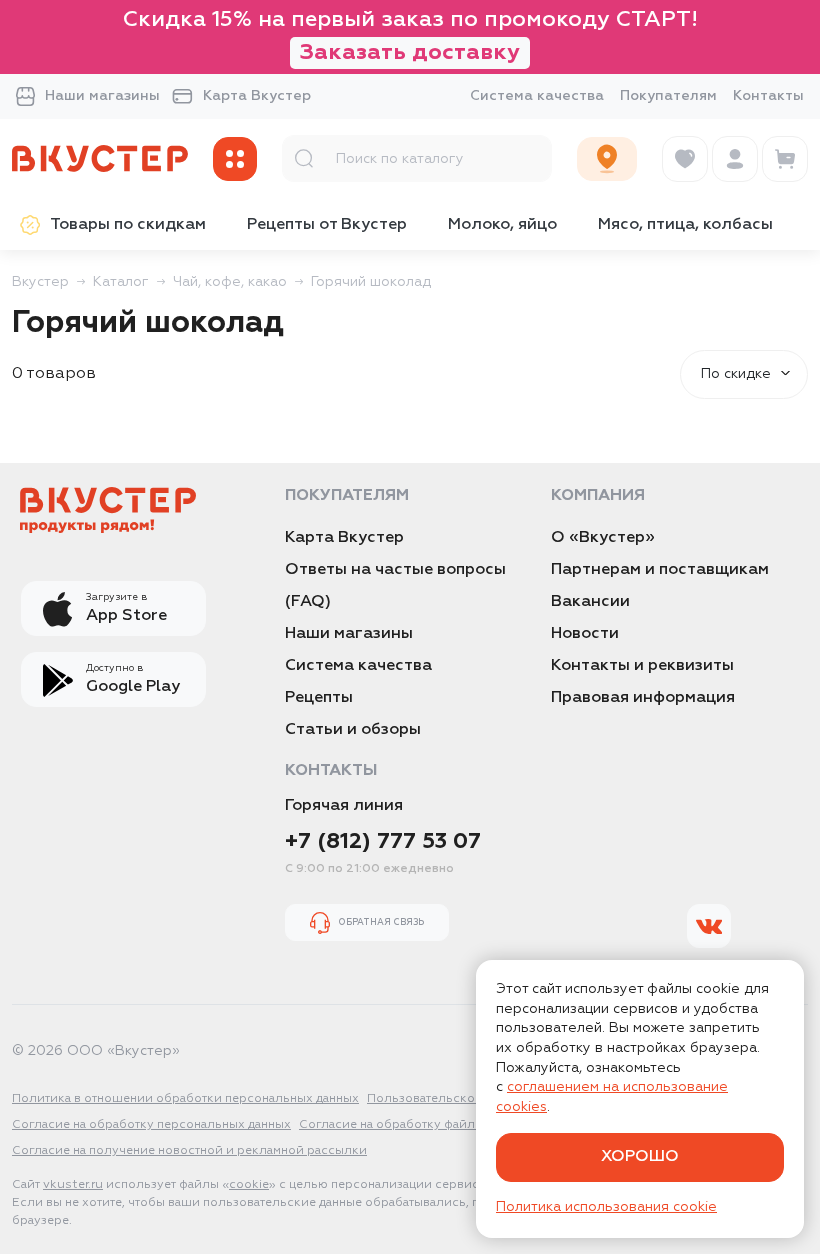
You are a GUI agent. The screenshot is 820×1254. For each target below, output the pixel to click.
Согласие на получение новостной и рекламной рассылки (189, 1151)
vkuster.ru (73, 1185)
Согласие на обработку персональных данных (151, 1125)
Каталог (121, 282)
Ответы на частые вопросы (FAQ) (395, 586)
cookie (249, 1185)
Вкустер (40, 282)
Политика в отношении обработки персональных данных (185, 1099)
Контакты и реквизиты (642, 666)
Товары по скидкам (128, 225)
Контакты (768, 96)
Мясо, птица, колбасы (685, 225)
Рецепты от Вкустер (327, 225)
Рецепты (319, 698)
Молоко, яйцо (502, 225)
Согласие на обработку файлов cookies (419, 1125)
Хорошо (640, 1157)
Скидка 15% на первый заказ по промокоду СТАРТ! (410, 36)
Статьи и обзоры (353, 730)
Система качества (537, 96)
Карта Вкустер (257, 96)
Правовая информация (643, 698)
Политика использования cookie (606, 1207)
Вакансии (590, 602)
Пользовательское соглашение (463, 1099)
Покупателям (668, 96)
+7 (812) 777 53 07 (383, 842)
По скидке (736, 374)
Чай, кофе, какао (230, 282)
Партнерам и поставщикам (660, 570)
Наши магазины (102, 96)
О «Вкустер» (603, 538)
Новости (585, 634)
